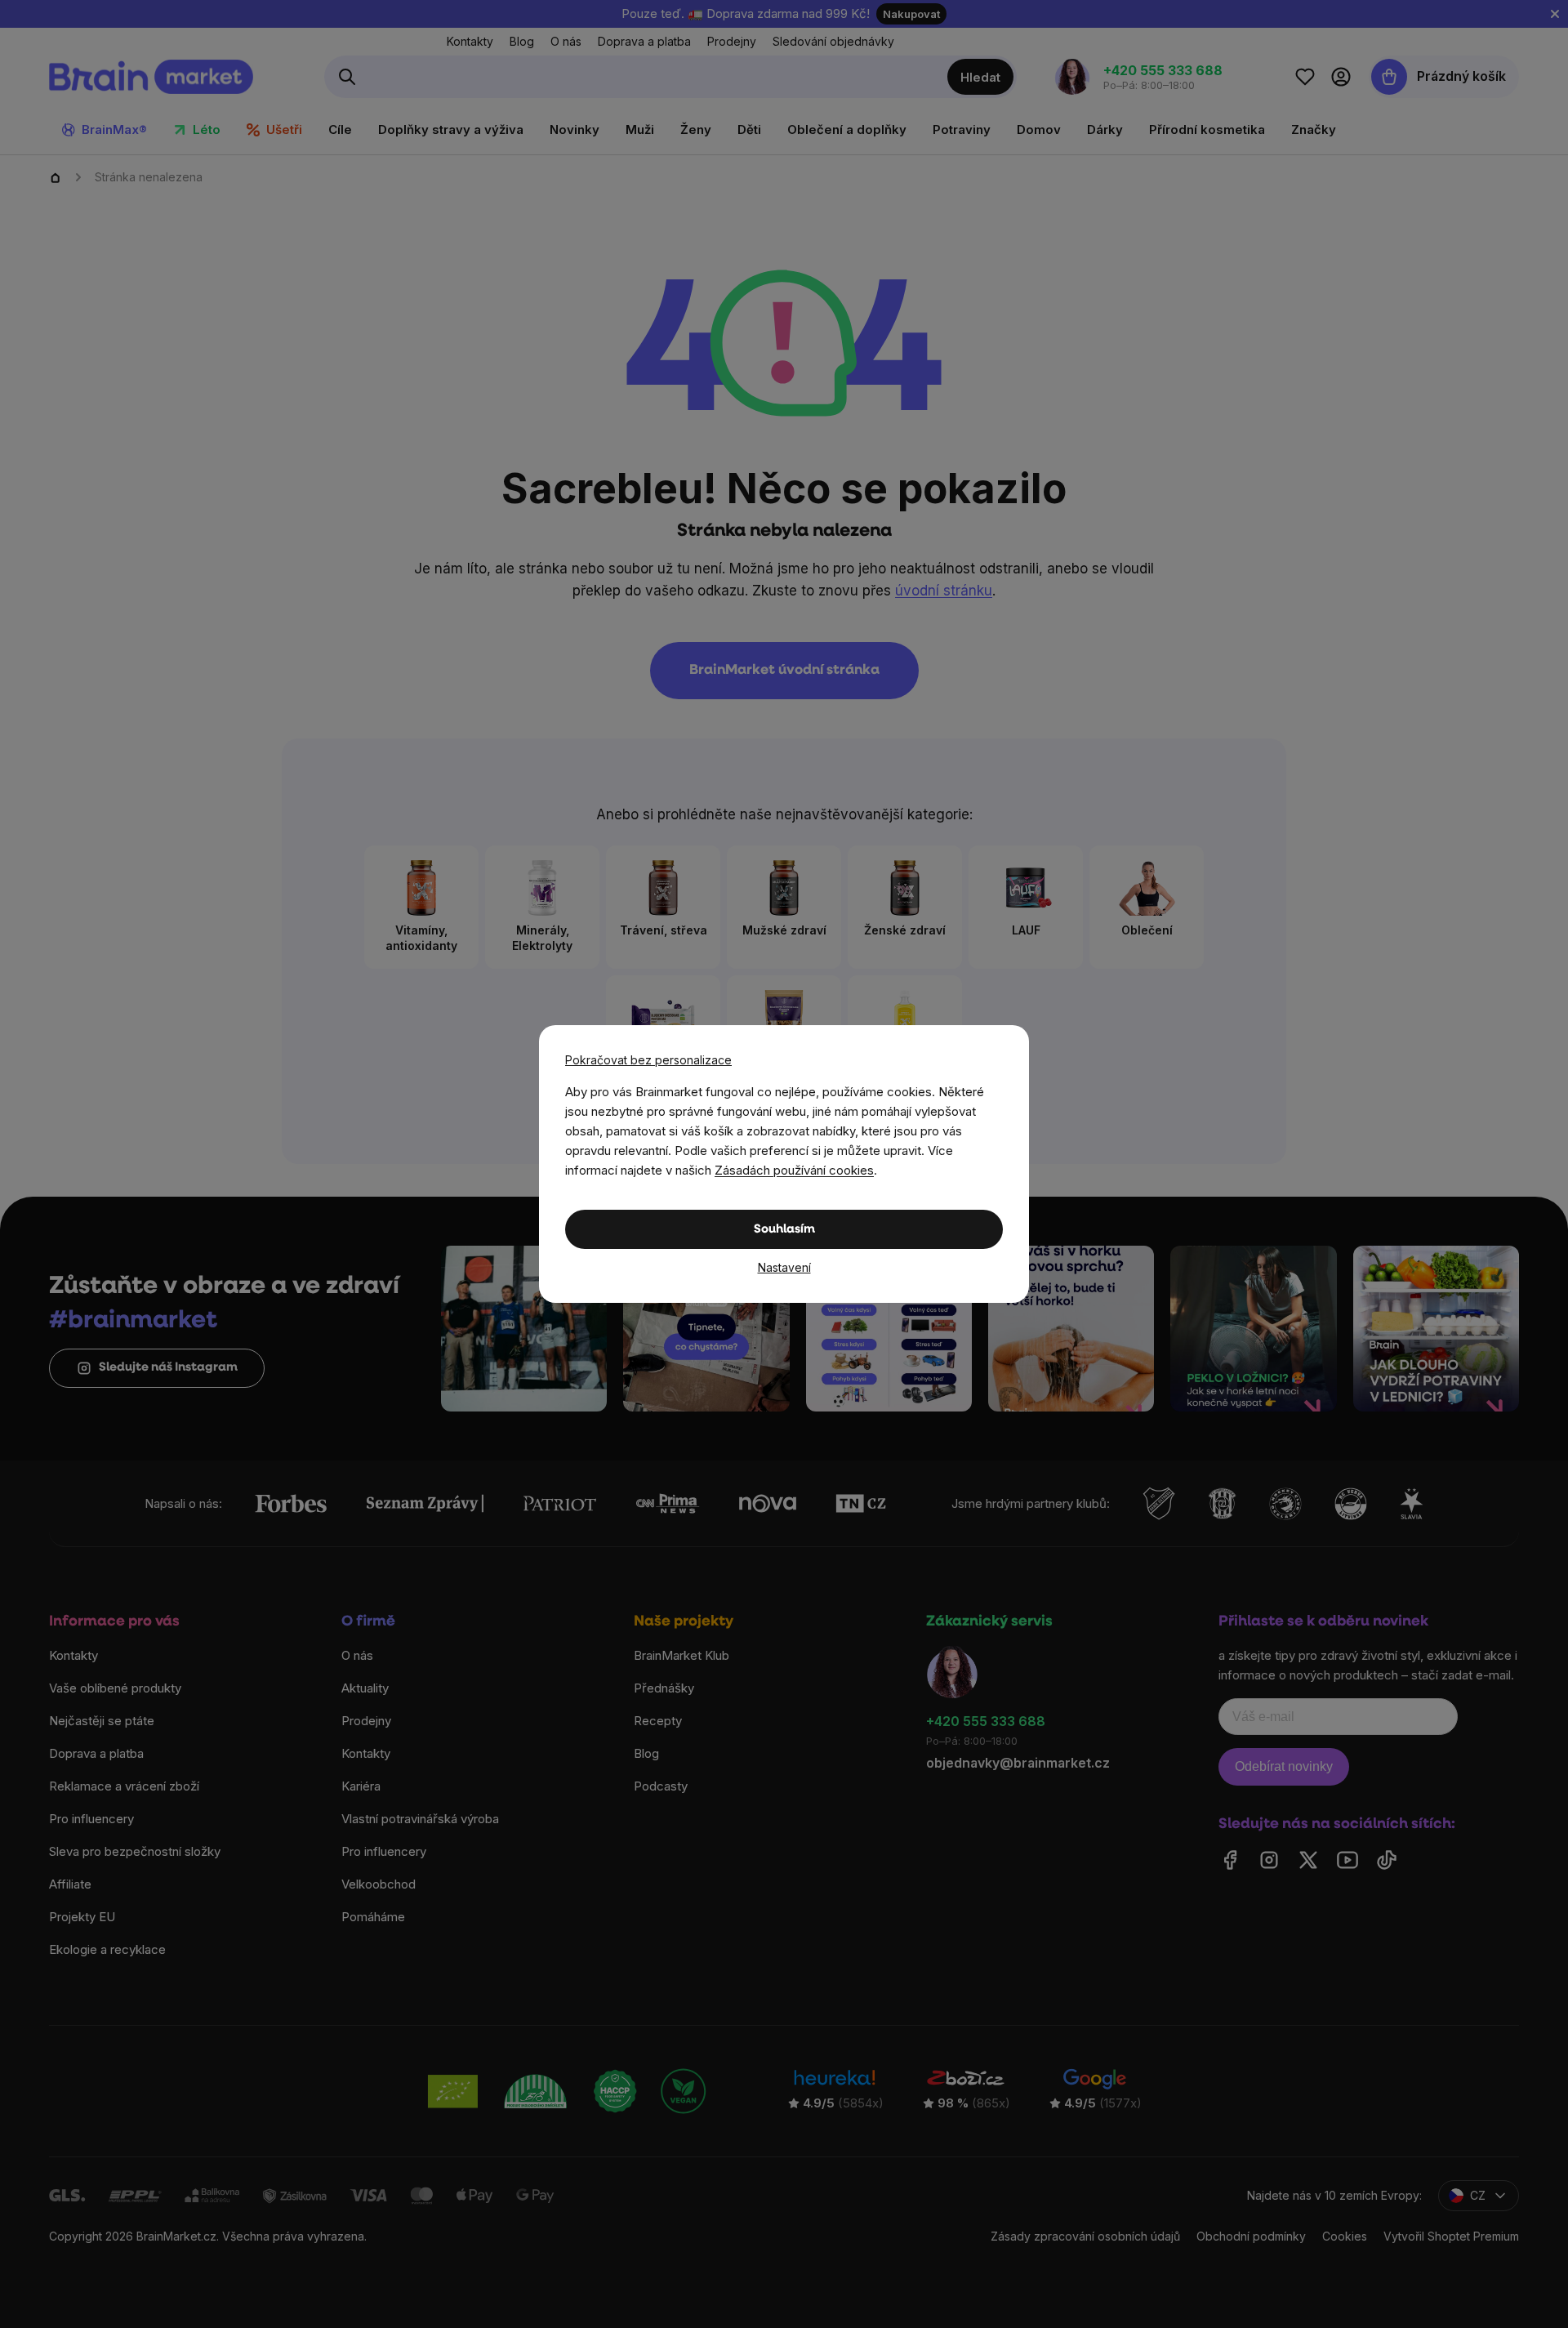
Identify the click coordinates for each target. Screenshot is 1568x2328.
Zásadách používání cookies (794, 1170)
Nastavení (784, 1267)
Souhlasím (784, 1230)
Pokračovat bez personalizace (648, 1060)
